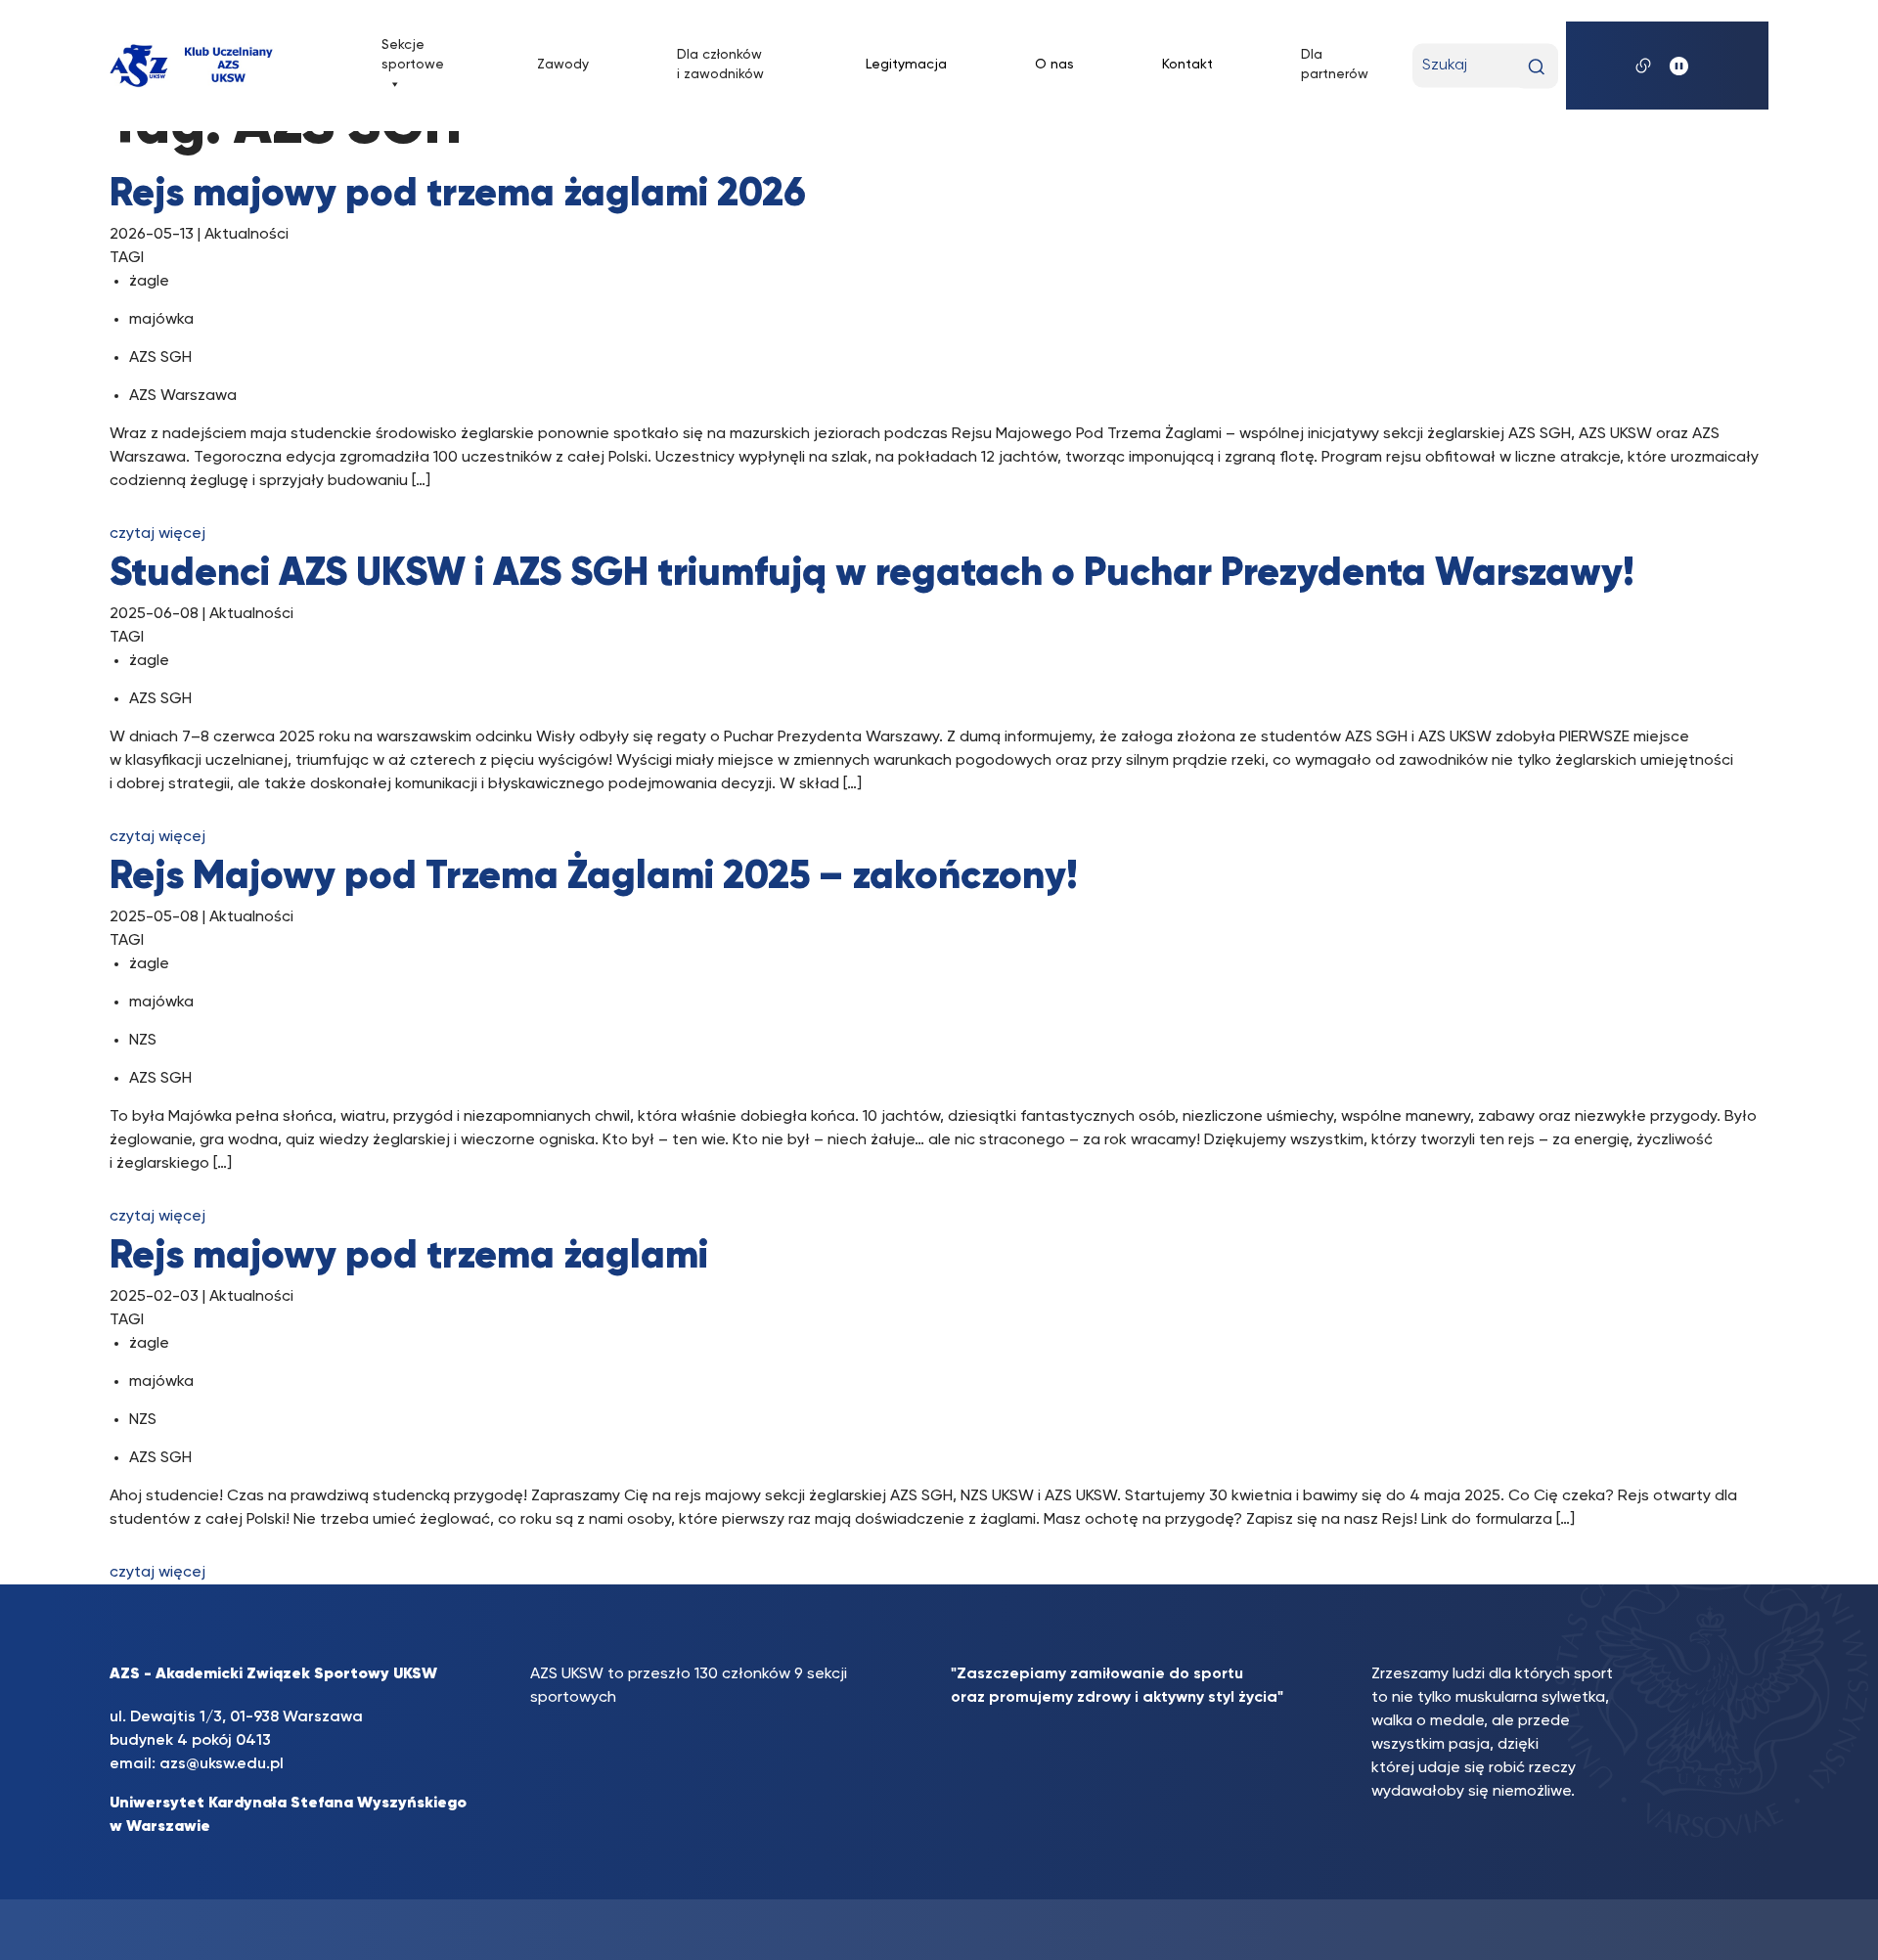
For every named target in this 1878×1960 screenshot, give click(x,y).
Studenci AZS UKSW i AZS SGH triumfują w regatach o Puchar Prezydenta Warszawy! (872, 574)
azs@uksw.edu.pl (222, 1764)
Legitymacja (906, 65)
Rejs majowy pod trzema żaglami (409, 1257)
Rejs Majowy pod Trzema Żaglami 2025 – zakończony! (594, 877)
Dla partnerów (1335, 65)
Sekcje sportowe (413, 55)
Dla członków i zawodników (720, 65)
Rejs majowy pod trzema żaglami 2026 (458, 195)
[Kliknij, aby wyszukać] (1536, 67)
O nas (1054, 65)
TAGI (127, 258)
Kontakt (1187, 65)
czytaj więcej (157, 534)
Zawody (563, 65)
